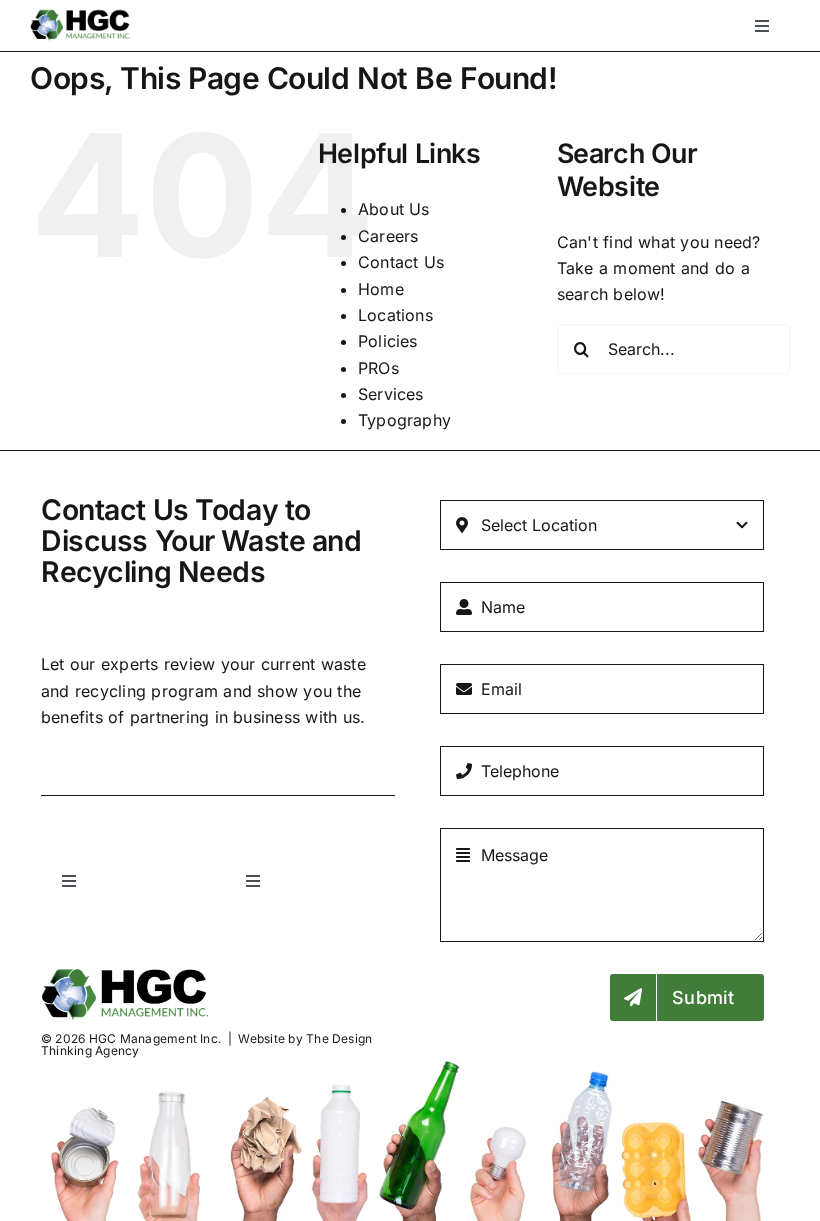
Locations (395, 315)
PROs (378, 368)
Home (381, 289)
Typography (404, 420)
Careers (388, 236)
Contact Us (401, 262)
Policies (388, 341)
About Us (394, 209)
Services (391, 394)
